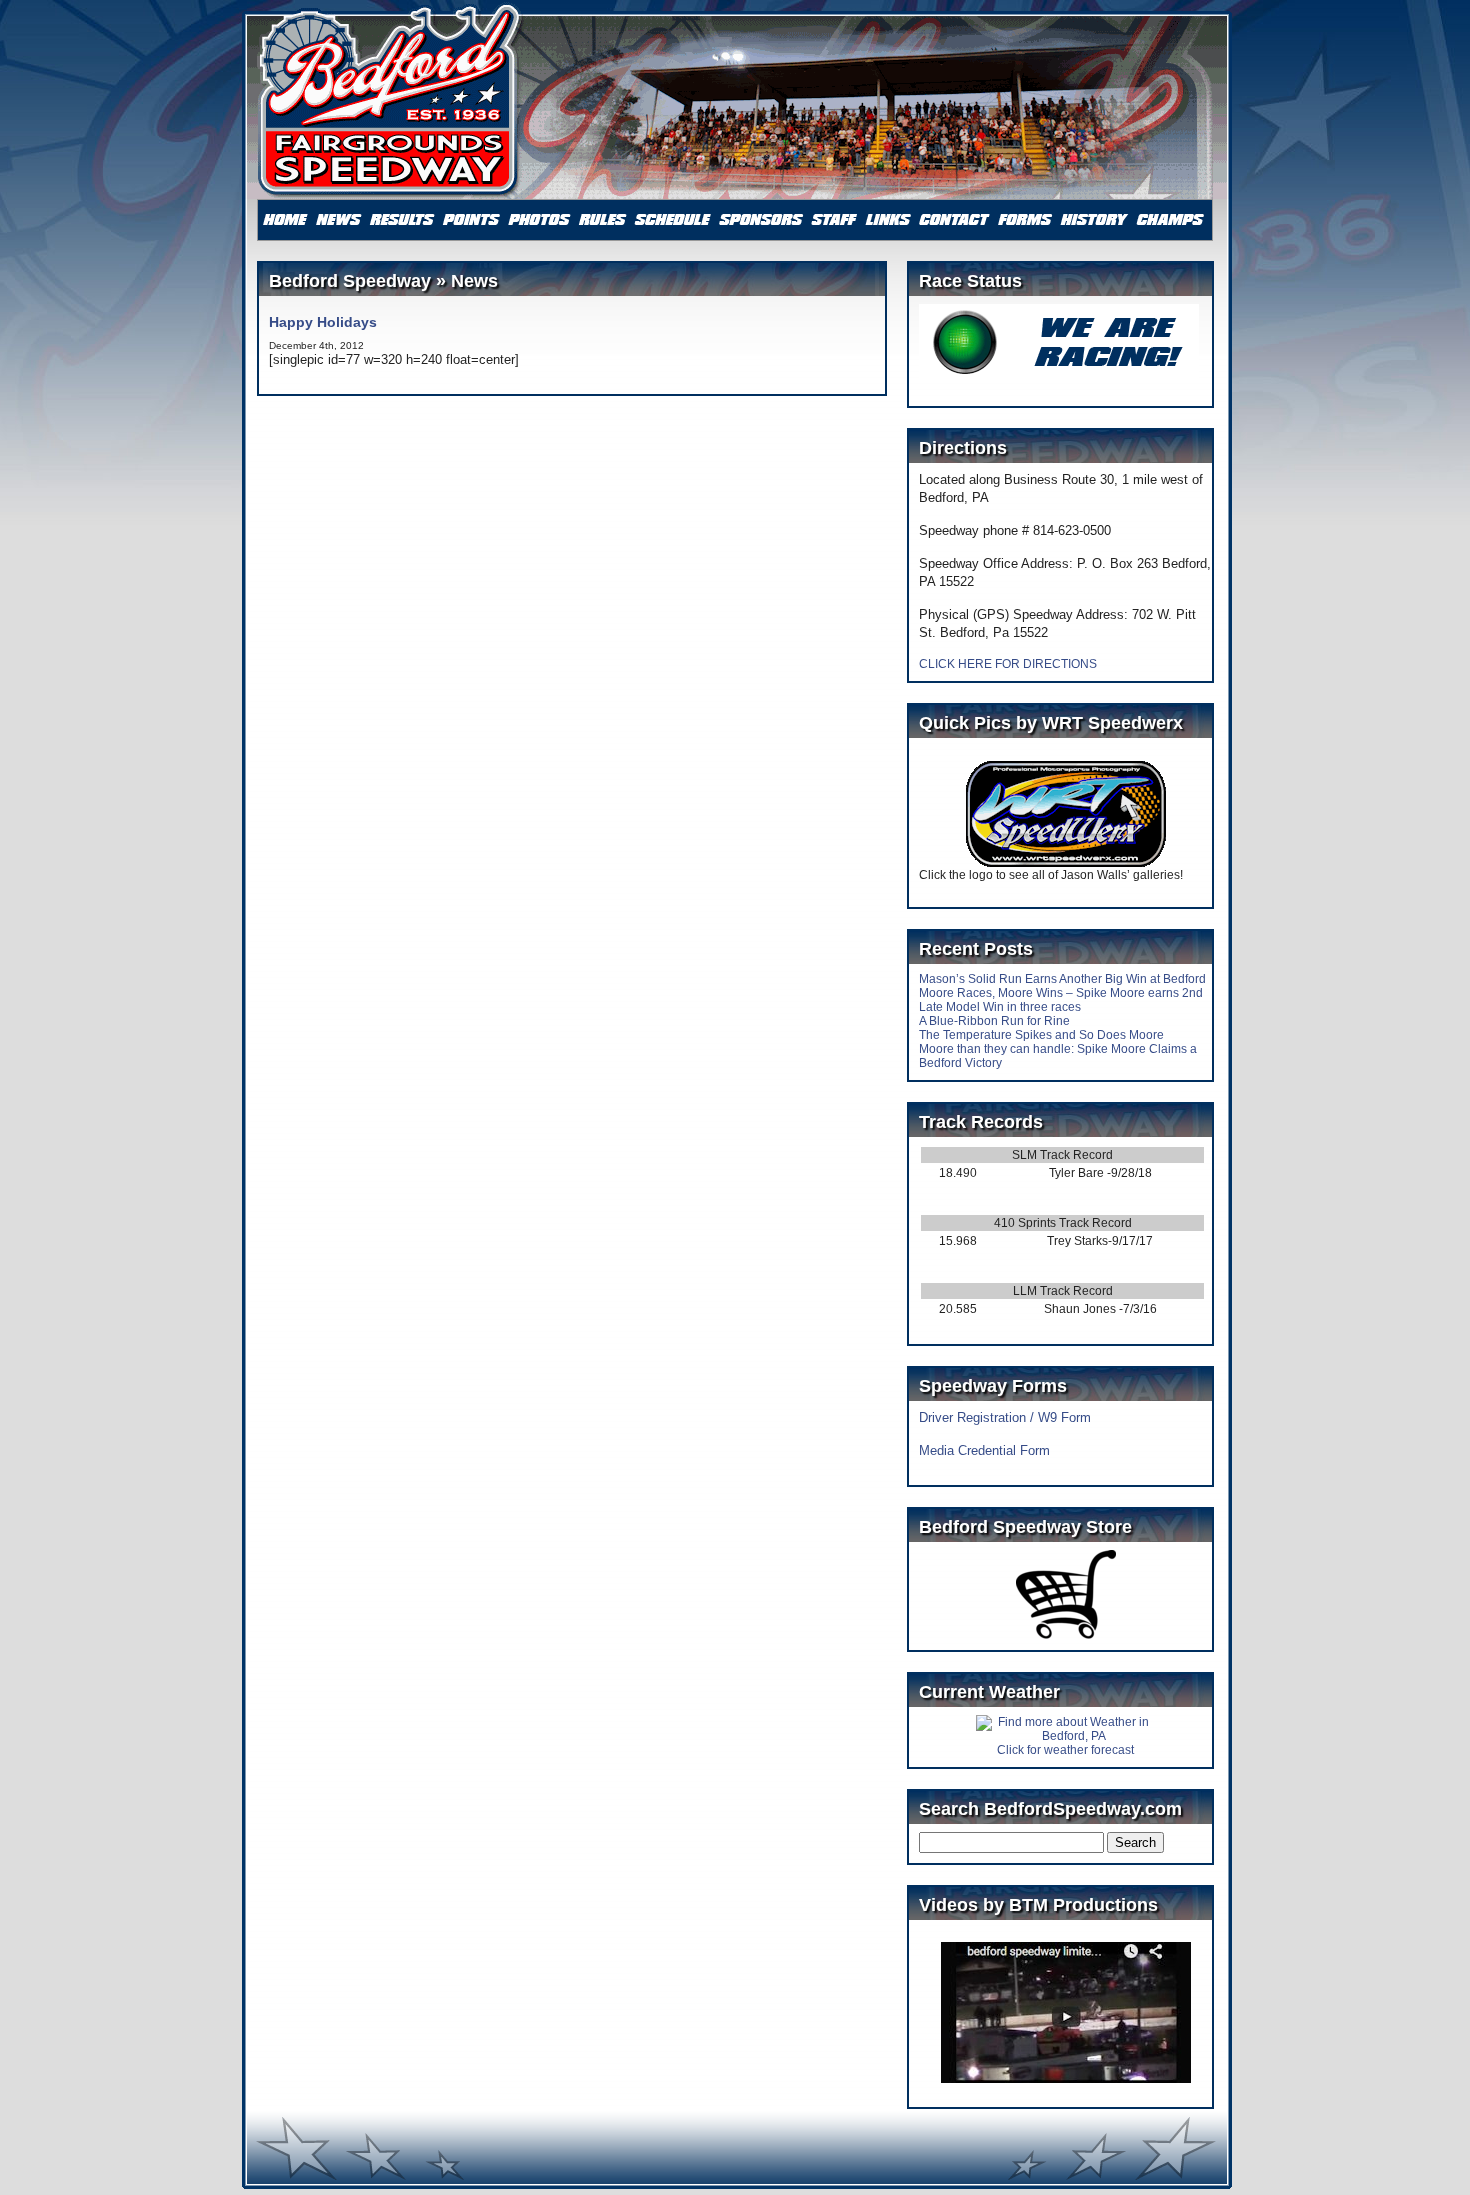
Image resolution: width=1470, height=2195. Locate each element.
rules (602, 220)
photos (539, 220)
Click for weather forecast (1065, 1750)
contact (954, 220)
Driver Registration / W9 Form (1005, 1417)
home (285, 220)
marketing (761, 220)
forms (1024, 220)
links (888, 220)
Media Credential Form (984, 1450)
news (339, 220)
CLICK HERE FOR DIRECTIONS (1008, 664)
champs (1170, 220)
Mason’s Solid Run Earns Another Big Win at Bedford (1062, 979)
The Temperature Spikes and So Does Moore (1041, 1035)
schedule (672, 220)
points (471, 220)
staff (834, 220)
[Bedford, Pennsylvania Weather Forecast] (1066, 1736)
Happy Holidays (323, 322)
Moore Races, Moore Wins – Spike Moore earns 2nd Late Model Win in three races (1061, 1000)
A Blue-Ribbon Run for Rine (994, 1021)
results (402, 220)
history (1094, 220)
